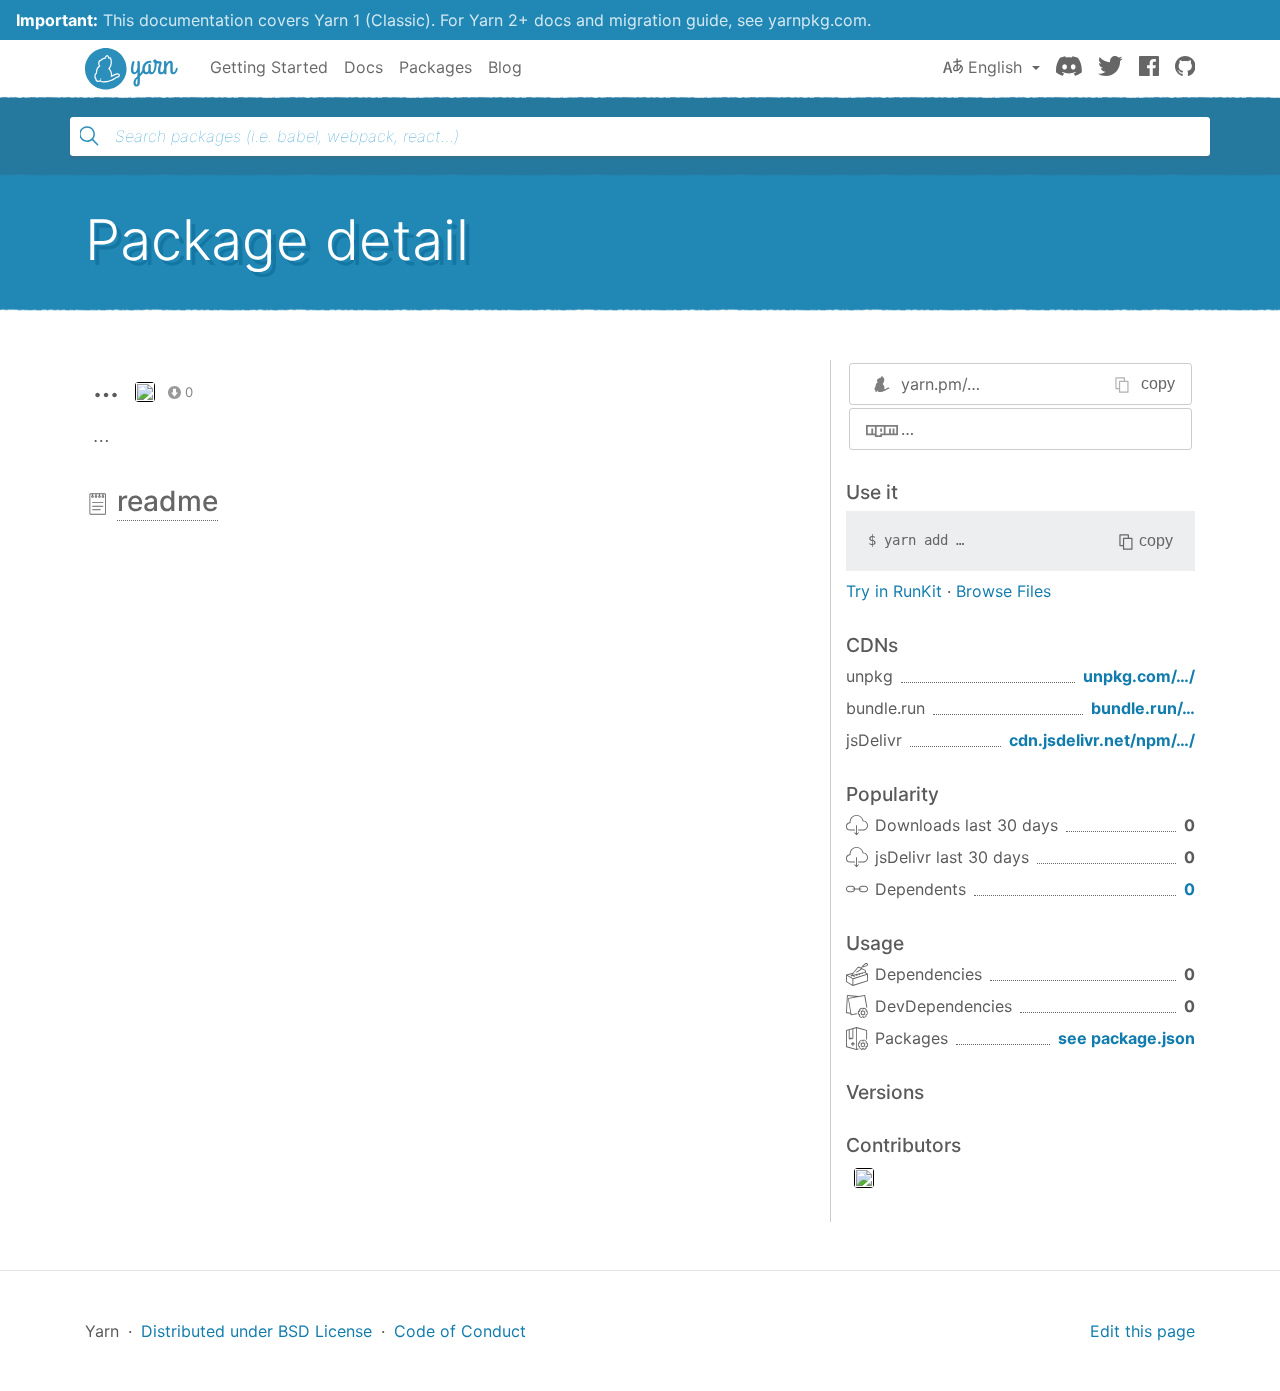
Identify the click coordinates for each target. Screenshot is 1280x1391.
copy (1158, 383)
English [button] (995, 67)
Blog (505, 67)
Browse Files (1003, 591)
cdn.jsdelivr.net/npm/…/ (1102, 740)
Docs (363, 67)
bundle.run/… (1143, 708)
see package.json (1126, 1038)
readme (167, 501)
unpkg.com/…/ (1139, 676)
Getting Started (269, 67)
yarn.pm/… (940, 384)
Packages (435, 67)
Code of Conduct (460, 1331)
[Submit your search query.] (89, 136)
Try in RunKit (894, 591)
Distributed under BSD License (256, 1331)
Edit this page (1142, 1331)
